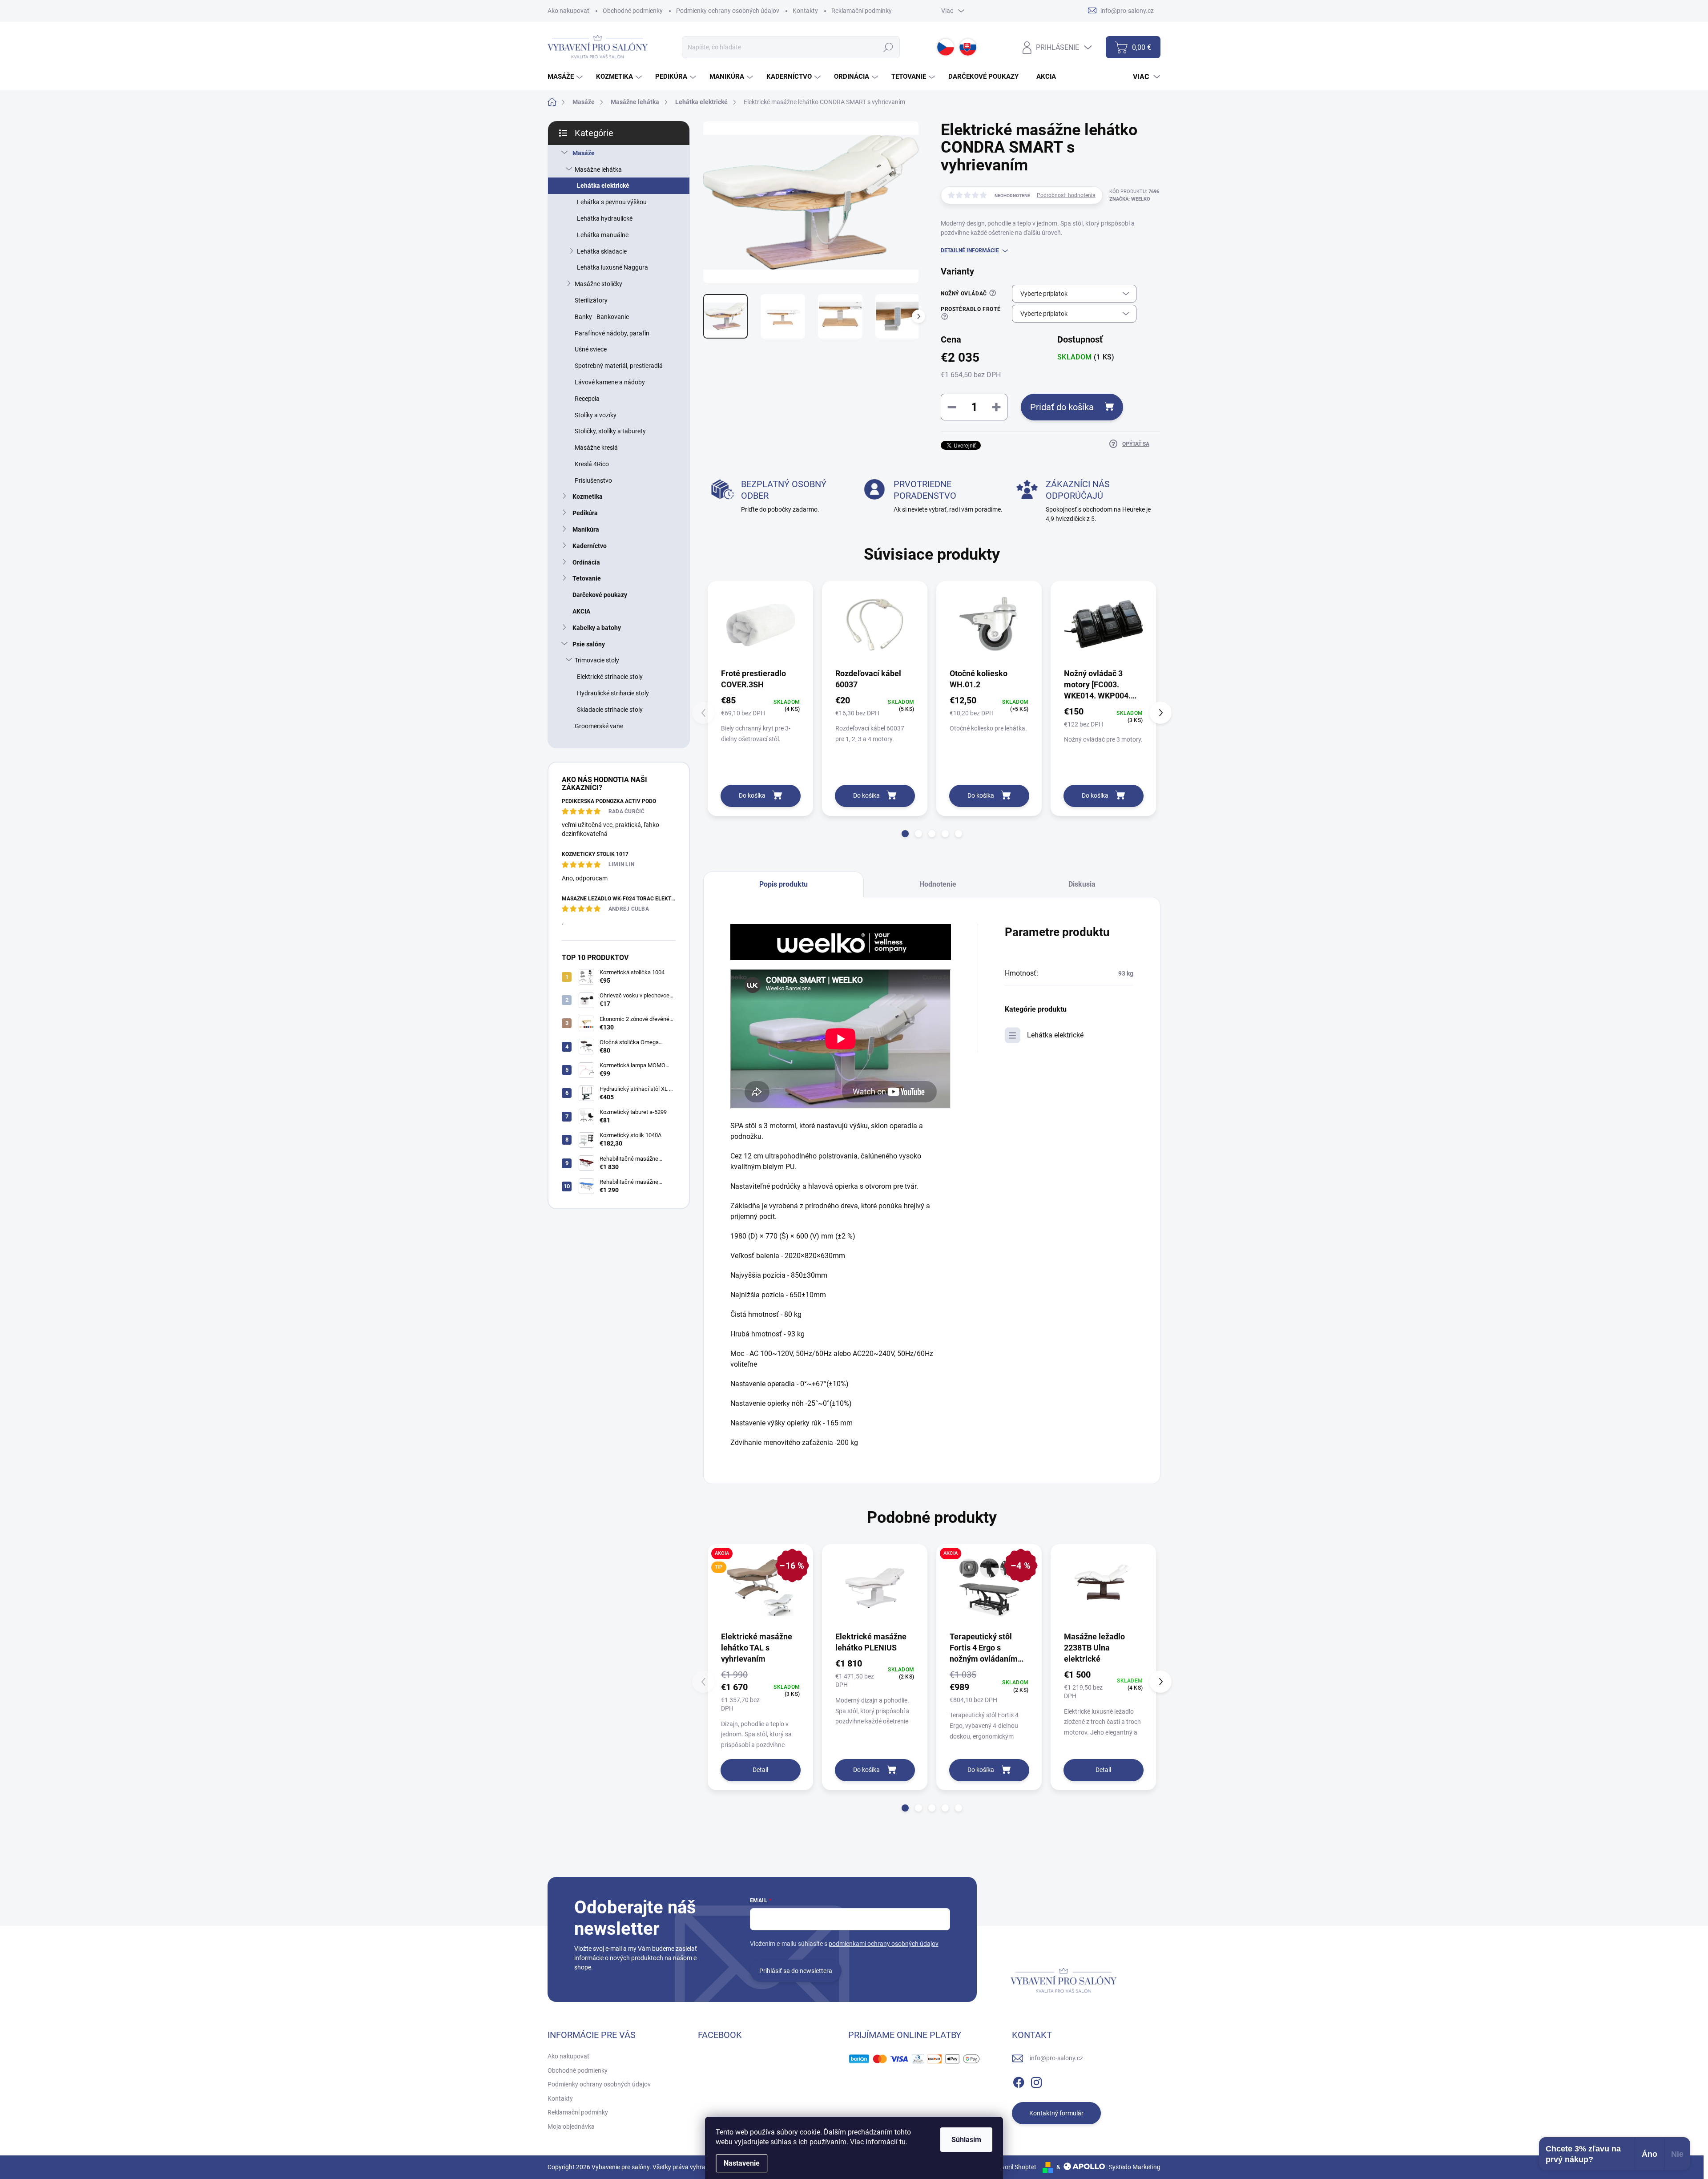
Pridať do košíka (1062, 407)
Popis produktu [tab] (784, 884)
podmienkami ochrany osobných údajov (884, 1944)
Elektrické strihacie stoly (610, 677)
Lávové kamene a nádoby (610, 382)
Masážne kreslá (596, 448)
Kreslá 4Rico (592, 464)
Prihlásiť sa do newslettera (796, 1971)
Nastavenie (742, 2163)
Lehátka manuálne (603, 235)
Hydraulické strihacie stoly (613, 693)
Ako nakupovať (568, 11)
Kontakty (805, 11)
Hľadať (888, 47)
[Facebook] (1019, 2081)
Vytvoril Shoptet (1014, 2167)
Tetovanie (587, 578)
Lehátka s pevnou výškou (612, 202)
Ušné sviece (591, 349)
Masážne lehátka (598, 169)
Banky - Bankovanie (602, 317)
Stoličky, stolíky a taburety (610, 431)
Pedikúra (585, 513)
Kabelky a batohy (597, 628)
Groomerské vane (599, 726)
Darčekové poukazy (600, 595)
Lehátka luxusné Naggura (612, 267)
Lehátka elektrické (603, 186)
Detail (760, 1770)
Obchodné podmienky (633, 11)
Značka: (1130, 199)
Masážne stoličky (598, 284)
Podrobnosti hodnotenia (1066, 195)
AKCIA (581, 611)
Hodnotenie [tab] (938, 884)
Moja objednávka (571, 2127)
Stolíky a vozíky (596, 415)
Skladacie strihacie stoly (610, 710)
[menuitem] (566, 77)
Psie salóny (589, 644)
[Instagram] (1036, 2081)
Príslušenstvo (593, 480)
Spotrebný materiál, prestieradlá (619, 366)
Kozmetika (588, 496)
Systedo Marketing (1135, 2167)
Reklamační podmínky (862, 11)
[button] (905, 834)
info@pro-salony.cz (1056, 2058)
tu (902, 2142)
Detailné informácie (970, 250)
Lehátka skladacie (602, 251)
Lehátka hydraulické (605, 218)
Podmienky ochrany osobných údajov (728, 11)
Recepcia (587, 399)
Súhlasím (966, 2140)
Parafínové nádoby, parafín (612, 333)
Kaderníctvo (590, 546)
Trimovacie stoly (597, 660)
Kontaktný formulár (1056, 2113)
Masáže (584, 153)
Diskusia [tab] (1082, 884)
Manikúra (586, 529)
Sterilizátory (591, 300)
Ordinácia (586, 562)
